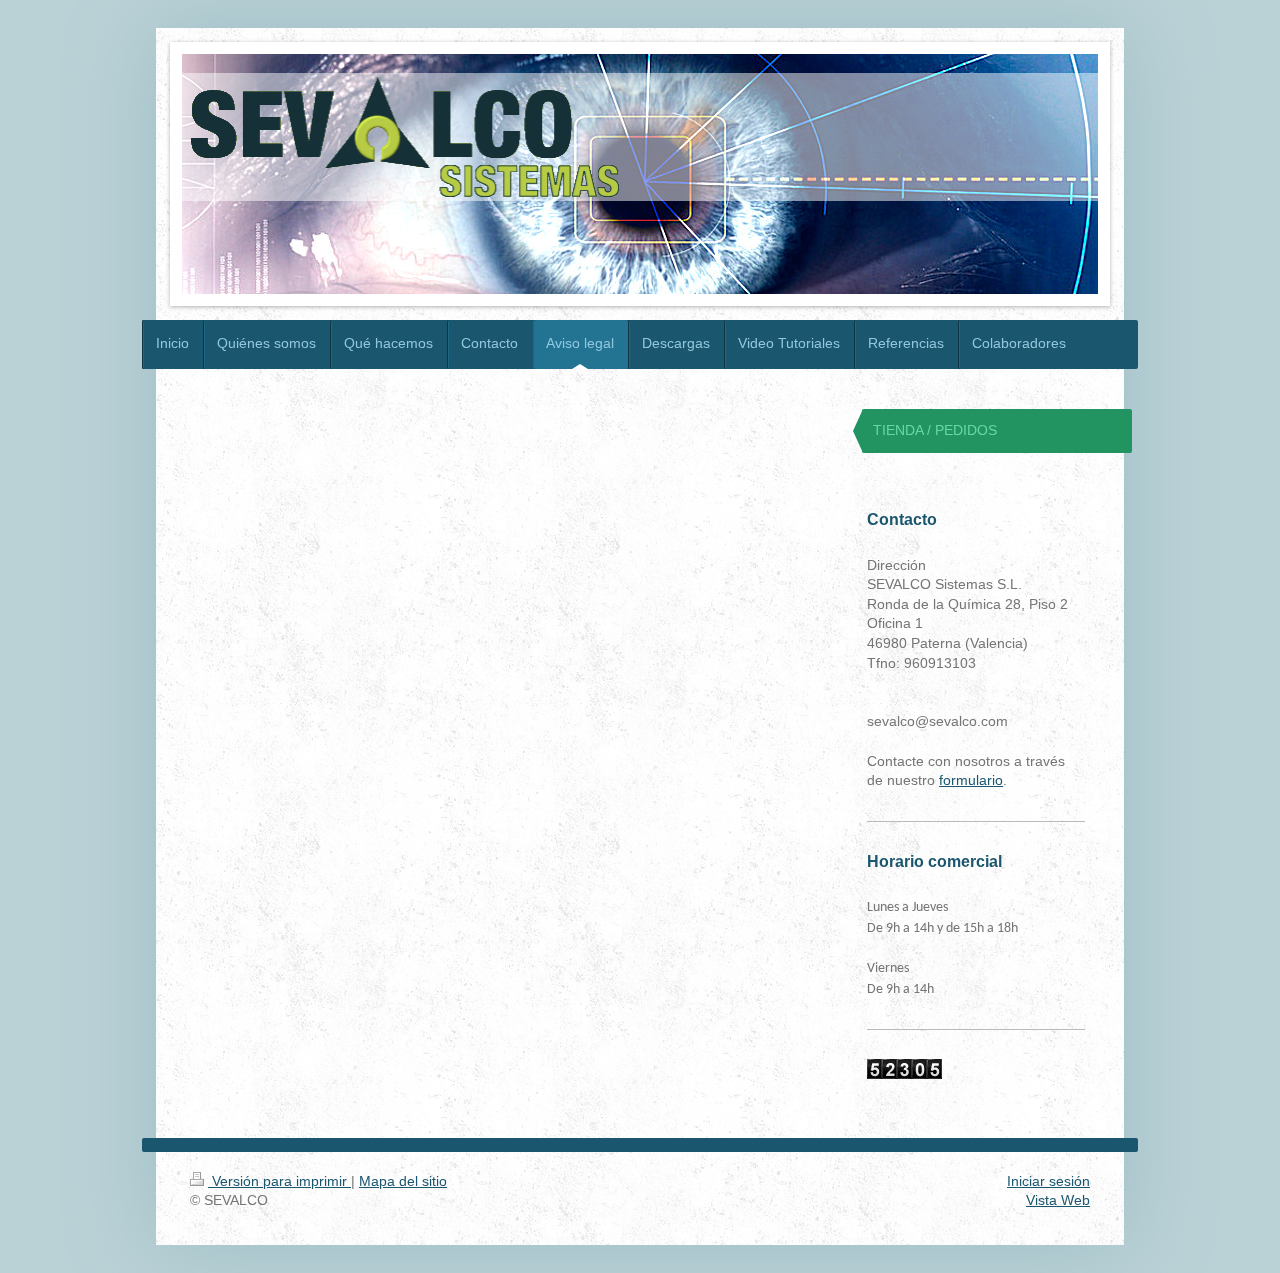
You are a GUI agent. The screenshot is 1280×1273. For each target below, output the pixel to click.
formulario (971, 780)
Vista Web (1058, 1200)
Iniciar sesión (1048, 1181)
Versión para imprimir (279, 1181)
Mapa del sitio (403, 1181)
